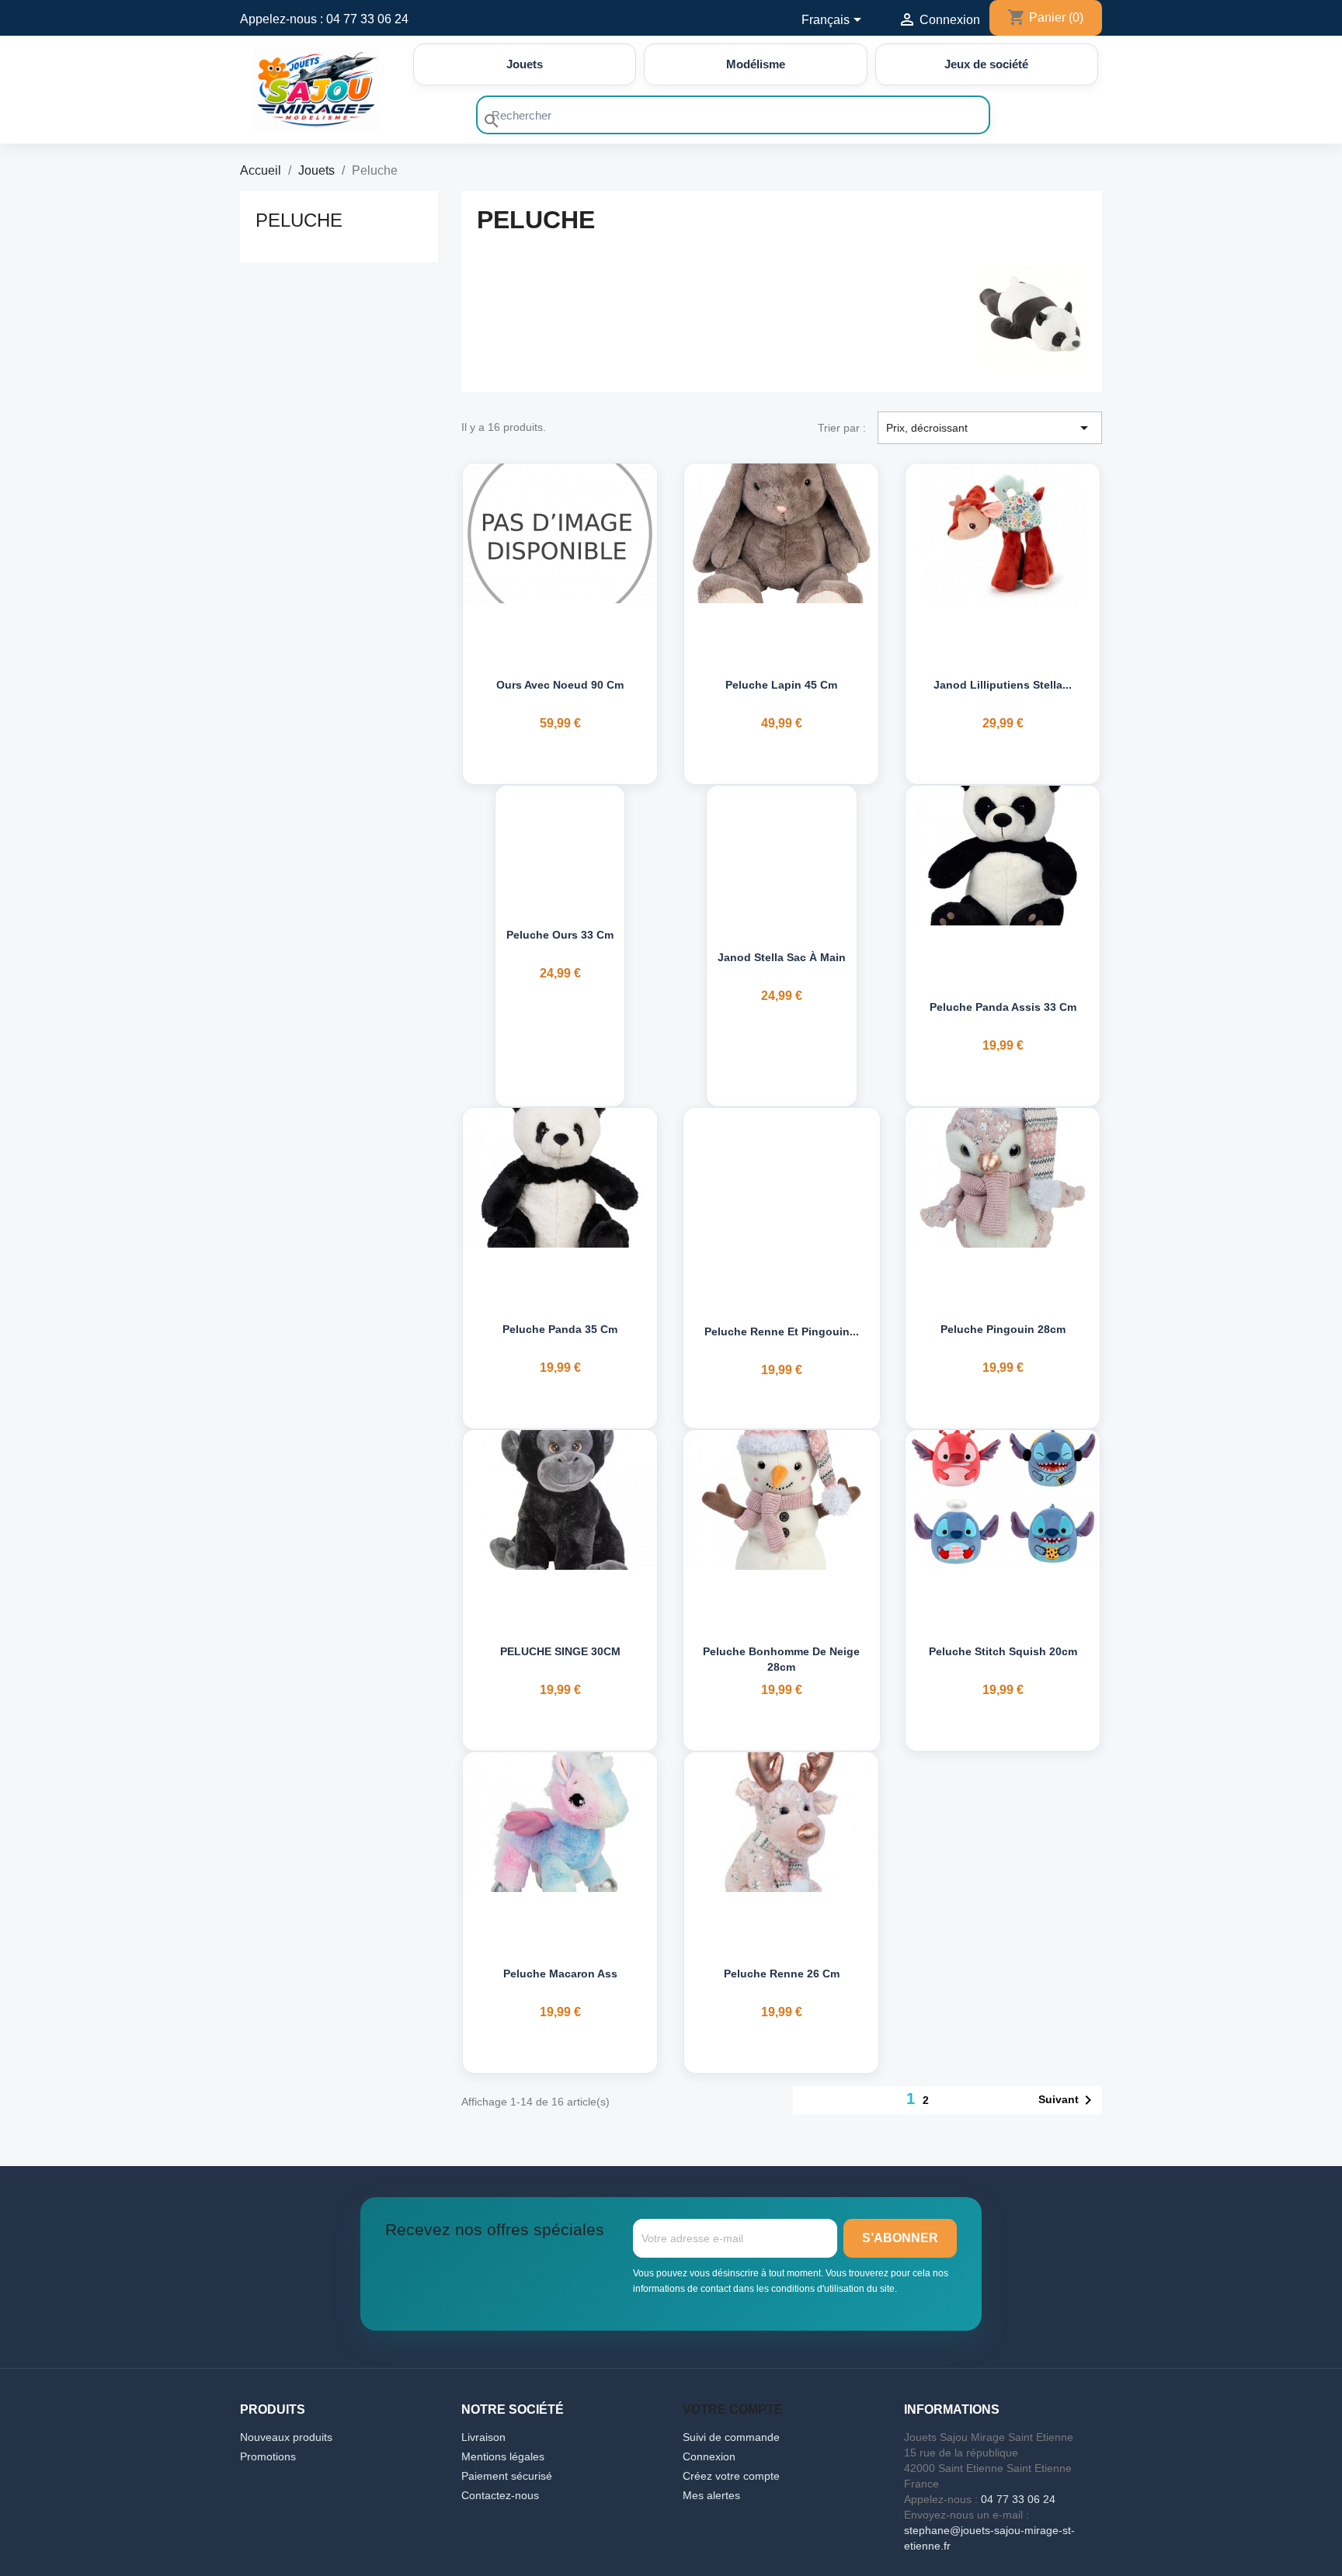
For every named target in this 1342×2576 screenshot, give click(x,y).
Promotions (268, 2456)
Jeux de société (986, 64)
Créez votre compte (731, 2476)
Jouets (525, 64)
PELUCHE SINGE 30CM (560, 1651)
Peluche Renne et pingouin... (782, 1331)
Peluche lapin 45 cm (781, 685)
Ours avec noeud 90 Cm (560, 685)
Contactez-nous (500, 2495)
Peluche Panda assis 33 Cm (1003, 1007)
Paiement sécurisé (507, 2476)
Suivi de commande (731, 2437)
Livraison (483, 2437)
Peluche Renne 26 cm (782, 1974)
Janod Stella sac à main (782, 957)
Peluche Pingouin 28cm (1003, 1329)
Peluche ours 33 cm (560, 935)
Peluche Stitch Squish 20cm (1003, 1651)
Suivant (1068, 2100)
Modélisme (756, 64)
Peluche (299, 220)
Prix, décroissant (990, 428)
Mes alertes (711, 2495)
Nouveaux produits (286, 2437)
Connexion (709, 2456)
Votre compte (733, 2409)
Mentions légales (503, 2456)
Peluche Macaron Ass (560, 1974)
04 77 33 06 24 (367, 19)
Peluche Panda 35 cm (560, 1329)
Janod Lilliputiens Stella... (1003, 685)
